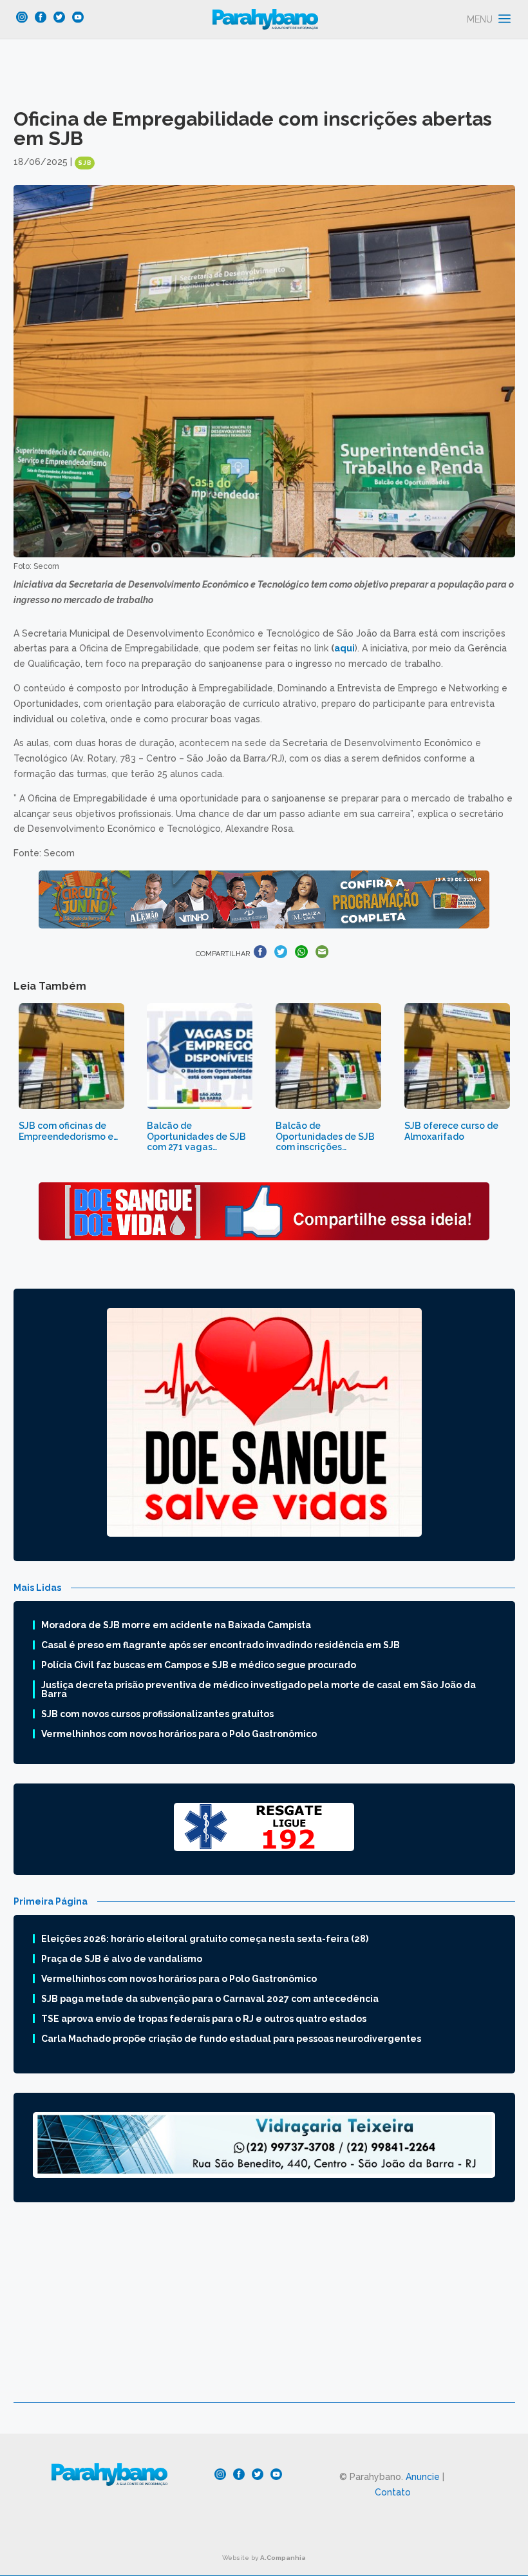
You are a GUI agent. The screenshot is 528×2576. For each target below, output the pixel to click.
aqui (344, 648)
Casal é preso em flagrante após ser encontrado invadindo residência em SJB (221, 1645)
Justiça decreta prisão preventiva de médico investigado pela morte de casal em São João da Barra (259, 1689)
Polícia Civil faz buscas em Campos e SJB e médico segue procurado (199, 1665)
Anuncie (423, 2477)
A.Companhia (283, 2558)
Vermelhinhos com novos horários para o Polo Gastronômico (179, 1734)
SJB (85, 163)
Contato (393, 2492)
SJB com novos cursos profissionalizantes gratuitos (157, 1714)
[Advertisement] (264, 2312)
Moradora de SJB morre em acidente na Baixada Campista (176, 1625)
